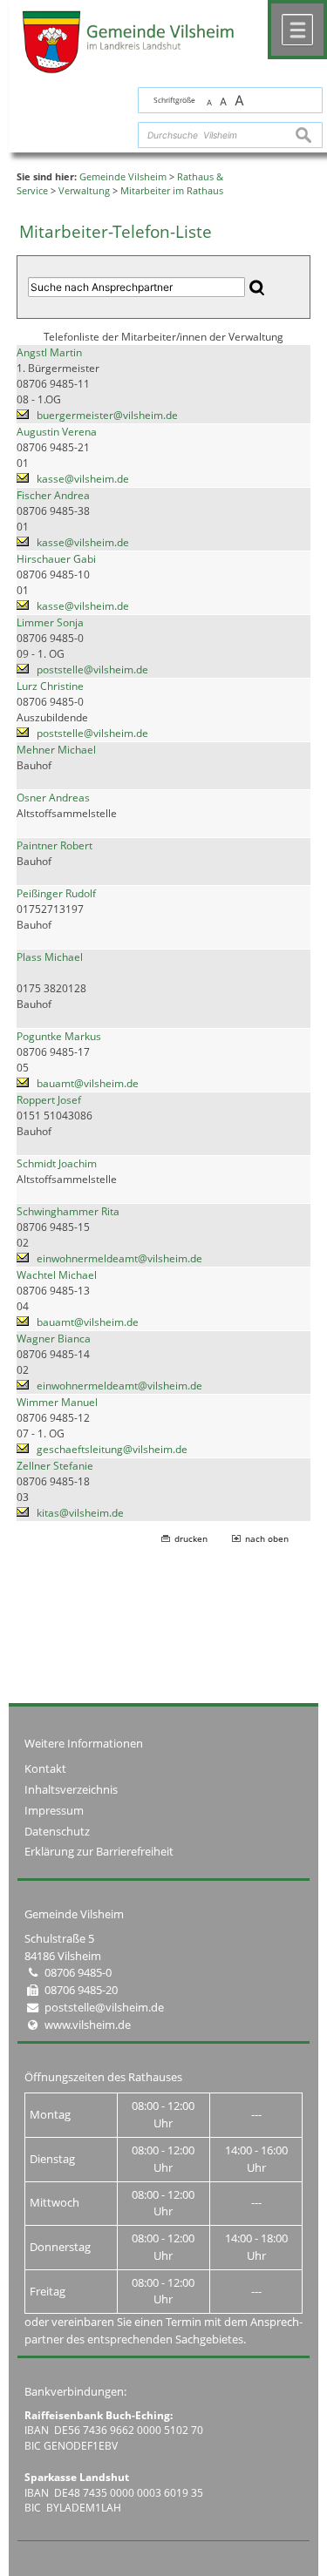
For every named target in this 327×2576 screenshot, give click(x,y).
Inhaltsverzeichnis (71, 1789)
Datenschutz (57, 1831)
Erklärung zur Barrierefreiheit (99, 1851)
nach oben (267, 1538)
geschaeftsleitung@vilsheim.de (112, 1449)
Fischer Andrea (53, 495)
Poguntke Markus (59, 1036)
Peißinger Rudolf (56, 893)
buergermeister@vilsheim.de (107, 415)
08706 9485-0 (78, 1972)
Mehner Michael (56, 750)
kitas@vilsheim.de (80, 1513)
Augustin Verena (57, 432)
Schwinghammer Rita (68, 1211)
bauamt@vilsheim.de (88, 1083)
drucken (191, 1538)
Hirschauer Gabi (56, 559)
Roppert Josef (49, 1100)
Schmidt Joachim (57, 1163)
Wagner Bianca (54, 1339)
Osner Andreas (53, 798)
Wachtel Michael (57, 1275)
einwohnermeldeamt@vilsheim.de (119, 1258)
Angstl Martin (49, 352)
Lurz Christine (50, 686)
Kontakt (45, 1768)
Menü (297, 30)
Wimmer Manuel (57, 1402)
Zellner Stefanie (55, 1466)
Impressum (54, 1810)
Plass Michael (50, 957)
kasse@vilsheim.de (83, 479)
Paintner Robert (54, 845)
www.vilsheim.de (88, 2025)
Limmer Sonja (50, 622)
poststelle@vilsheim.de (92, 669)
